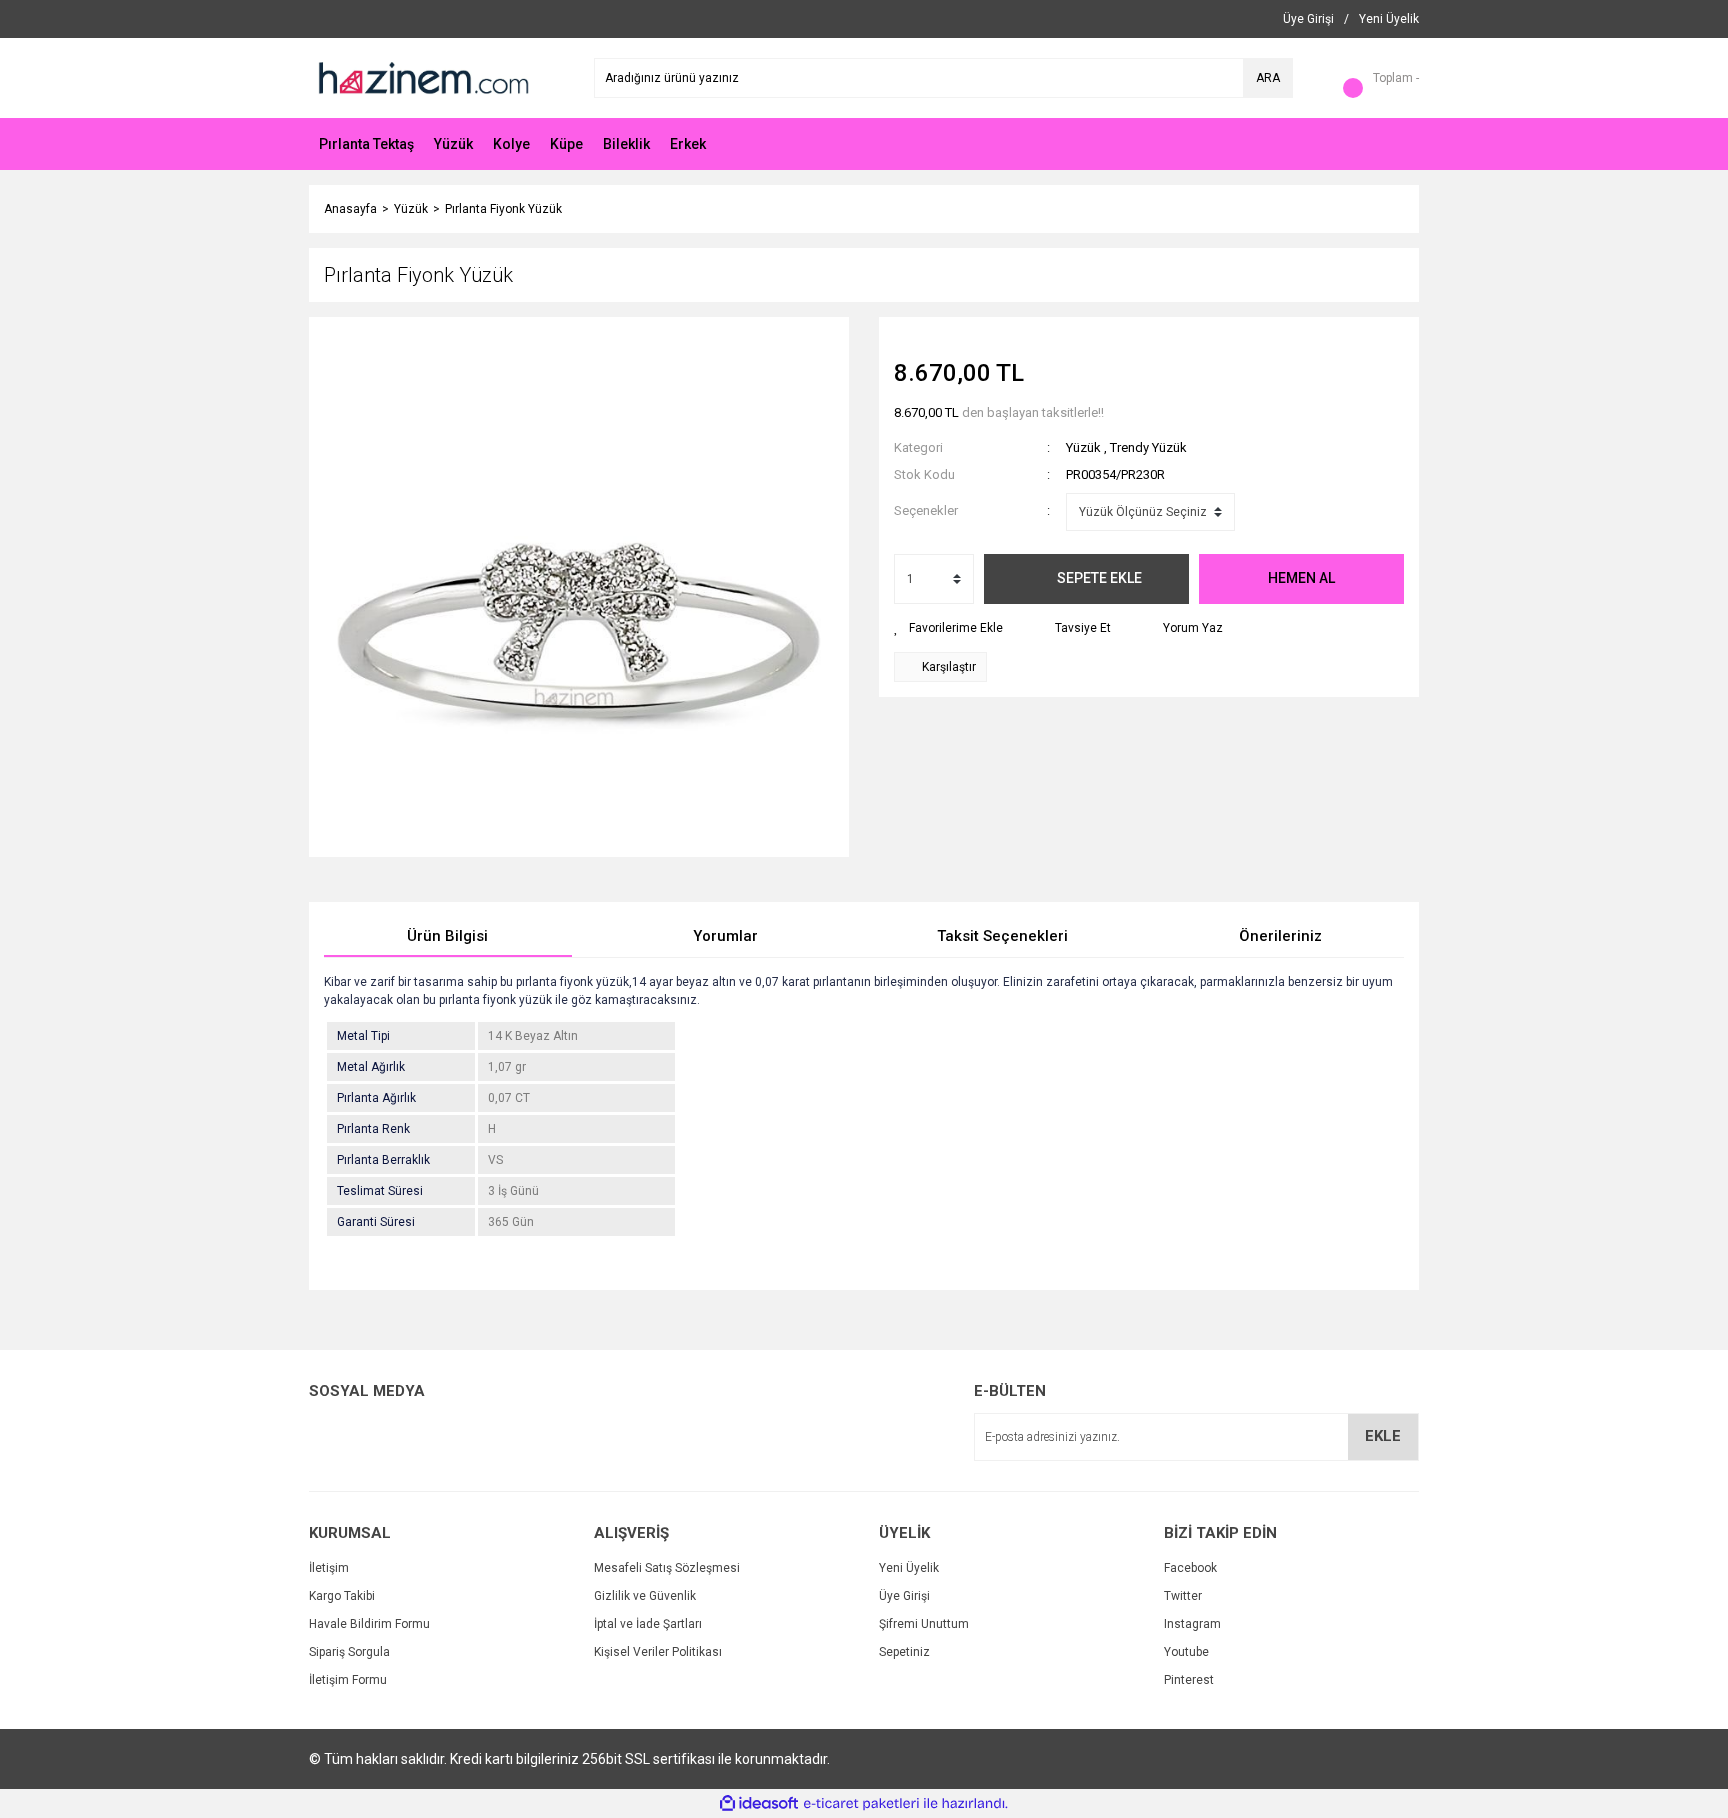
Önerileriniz (1280, 936)
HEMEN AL (1301, 578)
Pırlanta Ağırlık (376, 1098)
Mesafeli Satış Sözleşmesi (667, 1568)
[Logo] (422, 77)
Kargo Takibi (342, 1596)
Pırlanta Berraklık (383, 1160)
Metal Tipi (363, 1036)
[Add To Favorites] (948, 628)
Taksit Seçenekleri (1002, 936)
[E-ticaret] (861, 1804)
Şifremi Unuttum (924, 1624)
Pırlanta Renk (373, 1129)
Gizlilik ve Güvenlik (645, 1596)
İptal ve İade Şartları (648, 1624)
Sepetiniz (904, 1652)
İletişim (329, 1568)
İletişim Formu (348, 1680)
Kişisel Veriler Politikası (658, 1652)
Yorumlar (725, 936)
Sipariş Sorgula (349, 1652)
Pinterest (1189, 1680)
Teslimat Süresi (380, 1191)
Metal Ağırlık (371, 1067)
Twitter (1183, 1596)
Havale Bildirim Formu (369, 1624)
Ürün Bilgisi (447, 936)
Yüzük (1083, 447)
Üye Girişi (904, 1596)
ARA (1268, 78)
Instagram (1192, 1624)
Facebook (1190, 1568)
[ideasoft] (759, 1803)
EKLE (1383, 1436)
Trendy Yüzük (1148, 447)
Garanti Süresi (376, 1222)
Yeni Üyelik (909, 1568)
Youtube (1186, 1652)
